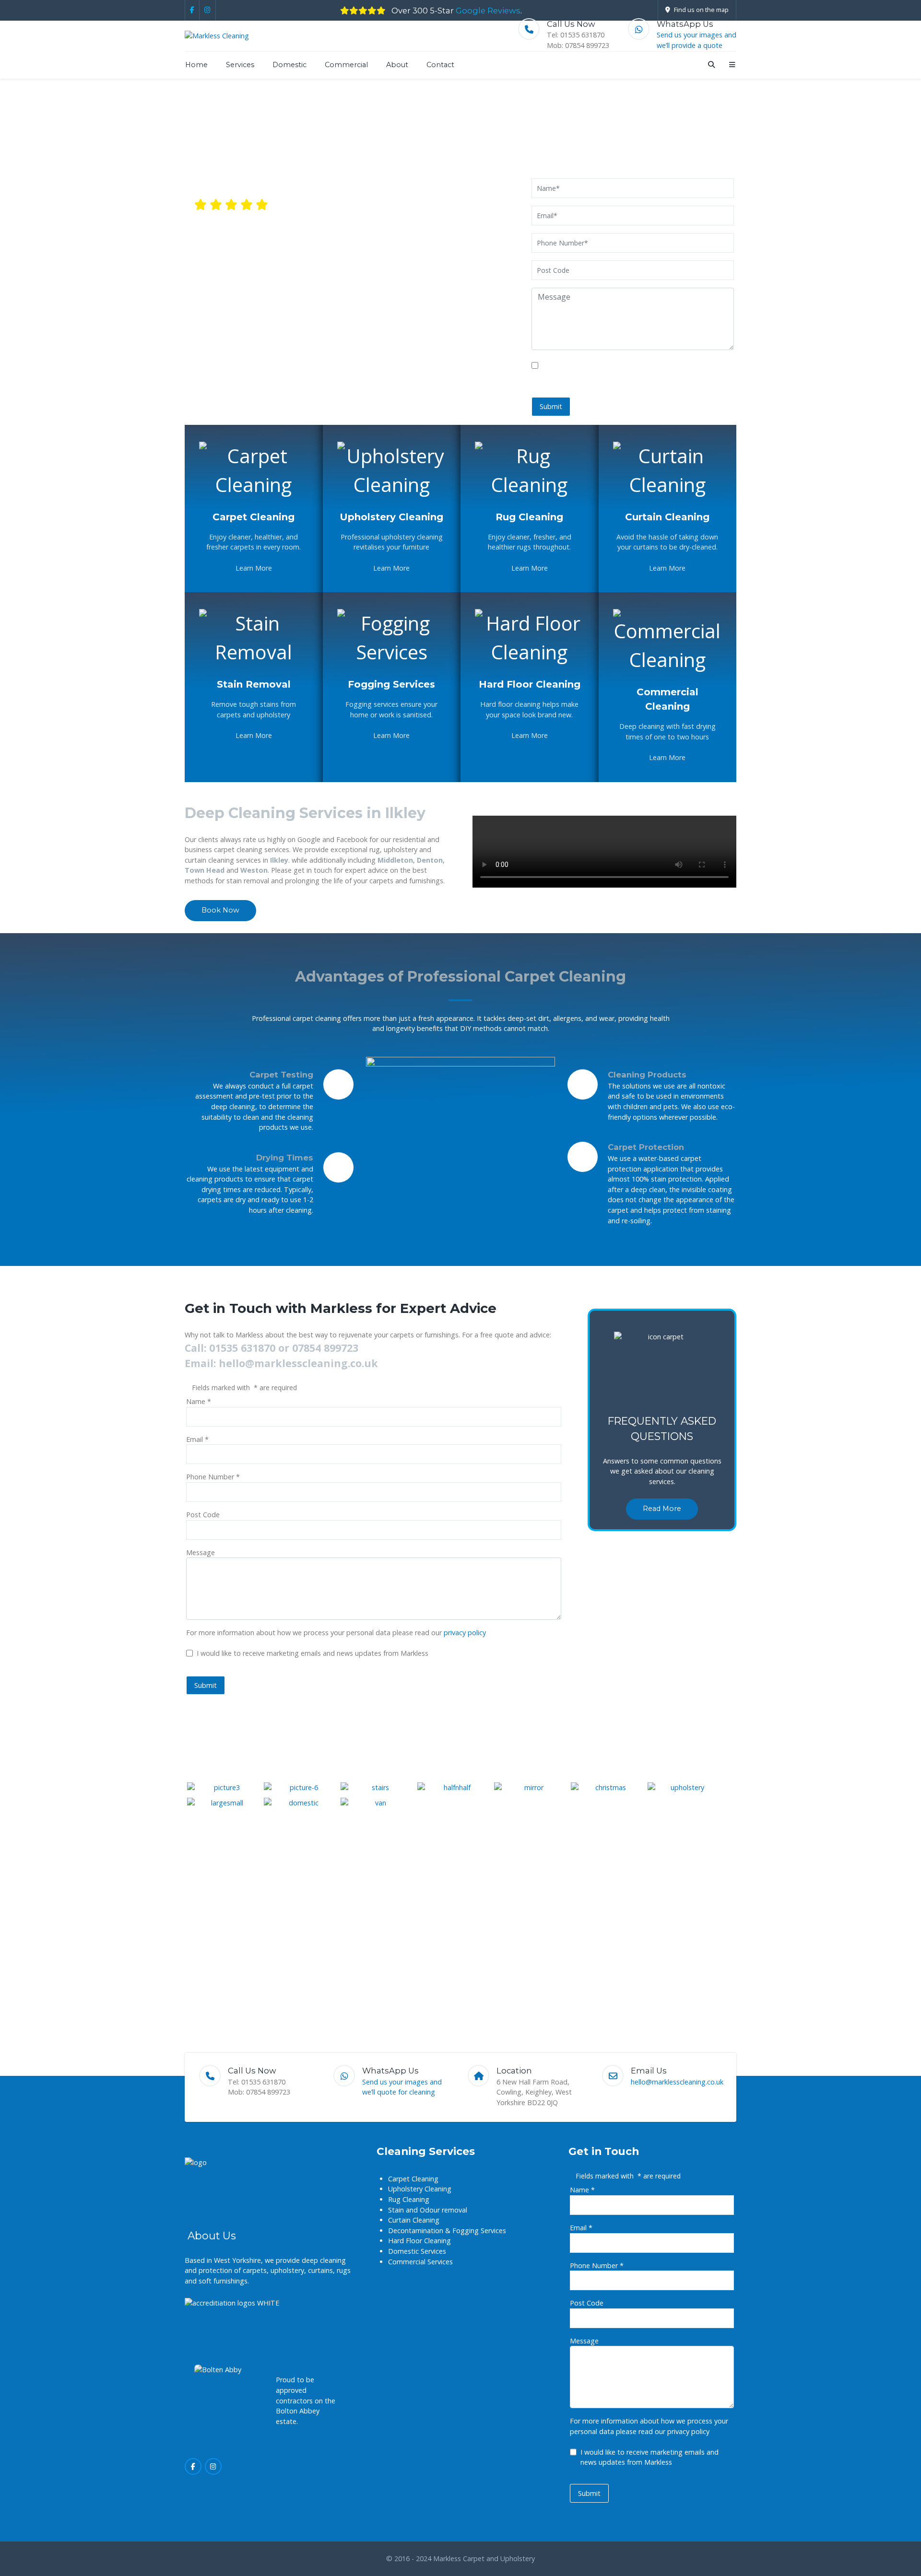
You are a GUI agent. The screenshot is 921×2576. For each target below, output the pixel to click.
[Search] (710, 64)
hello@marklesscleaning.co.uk (628, 147)
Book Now (220, 910)
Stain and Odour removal (428, 2210)
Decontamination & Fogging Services (447, 2231)
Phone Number (213, 1477)
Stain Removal (254, 684)
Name (199, 1401)
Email (197, 1439)
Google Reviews (488, 11)
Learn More (254, 568)
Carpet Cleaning (254, 517)
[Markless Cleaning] (217, 36)
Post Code (203, 1515)
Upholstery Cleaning (391, 517)
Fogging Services (391, 684)
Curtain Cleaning (667, 517)
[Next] (717, 1301)
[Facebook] (192, 10)
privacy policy (465, 1633)
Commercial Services (420, 2262)
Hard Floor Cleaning (530, 684)
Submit (551, 406)
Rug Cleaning (529, 517)
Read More (662, 1509)
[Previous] (607, 1301)
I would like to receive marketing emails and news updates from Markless (313, 1653)
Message (201, 1552)
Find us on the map (701, 10)
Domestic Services (417, 2251)
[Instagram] (208, 10)
